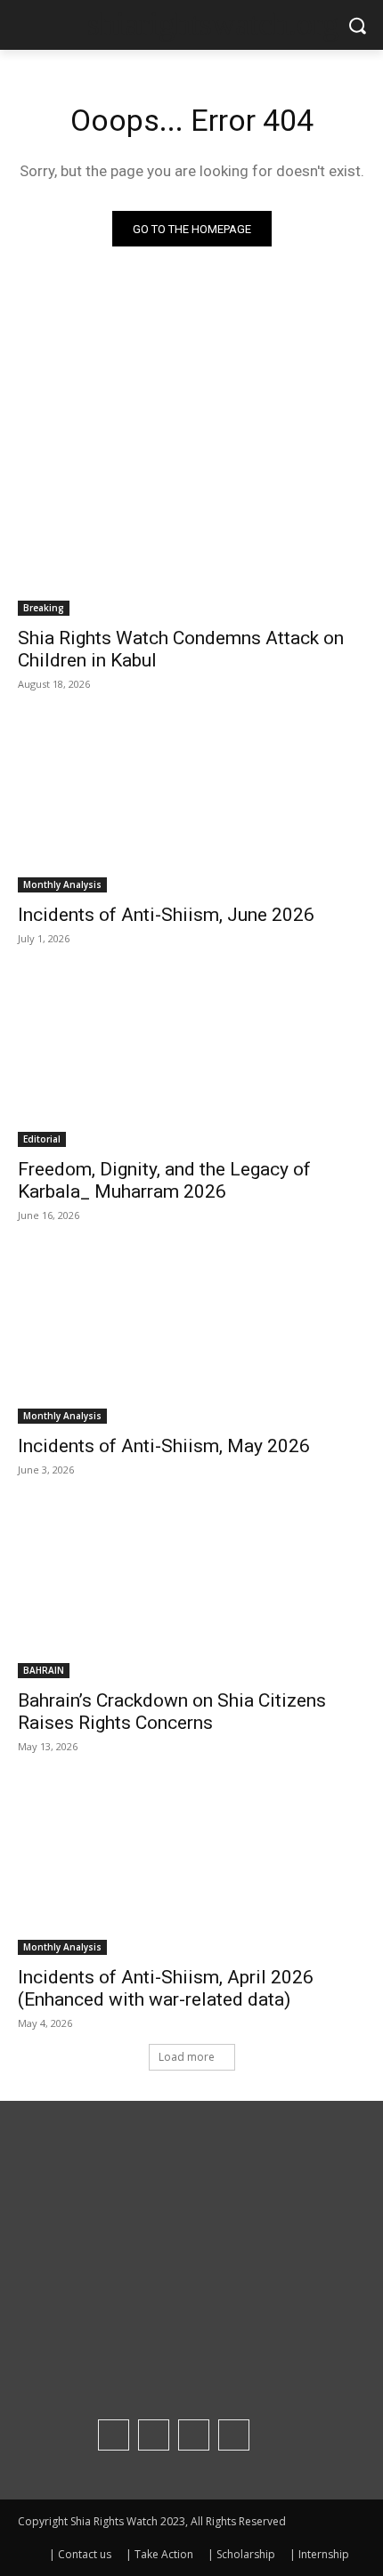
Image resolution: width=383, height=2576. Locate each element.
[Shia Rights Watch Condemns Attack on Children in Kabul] (191, 529)
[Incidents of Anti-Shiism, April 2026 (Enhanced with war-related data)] (191, 1868)
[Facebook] (114, 2435)
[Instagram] (154, 2435)
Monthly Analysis (62, 884)
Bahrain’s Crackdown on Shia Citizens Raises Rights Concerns (172, 1712)
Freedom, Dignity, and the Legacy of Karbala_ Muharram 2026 (164, 1180)
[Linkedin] (194, 2435)
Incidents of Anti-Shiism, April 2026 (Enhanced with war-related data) (166, 1988)
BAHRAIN (44, 1670)
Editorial (42, 1139)
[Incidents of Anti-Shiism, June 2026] (191, 806)
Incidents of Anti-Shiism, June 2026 (166, 915)
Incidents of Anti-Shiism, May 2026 (164, 1446)
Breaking (44, 608)
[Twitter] (234, 2435)
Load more (187, 2057)
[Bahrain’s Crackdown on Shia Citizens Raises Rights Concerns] (191, 1591)
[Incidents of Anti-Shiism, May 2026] (191, 1337)
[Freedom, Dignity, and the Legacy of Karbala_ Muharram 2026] (191, 1060)
